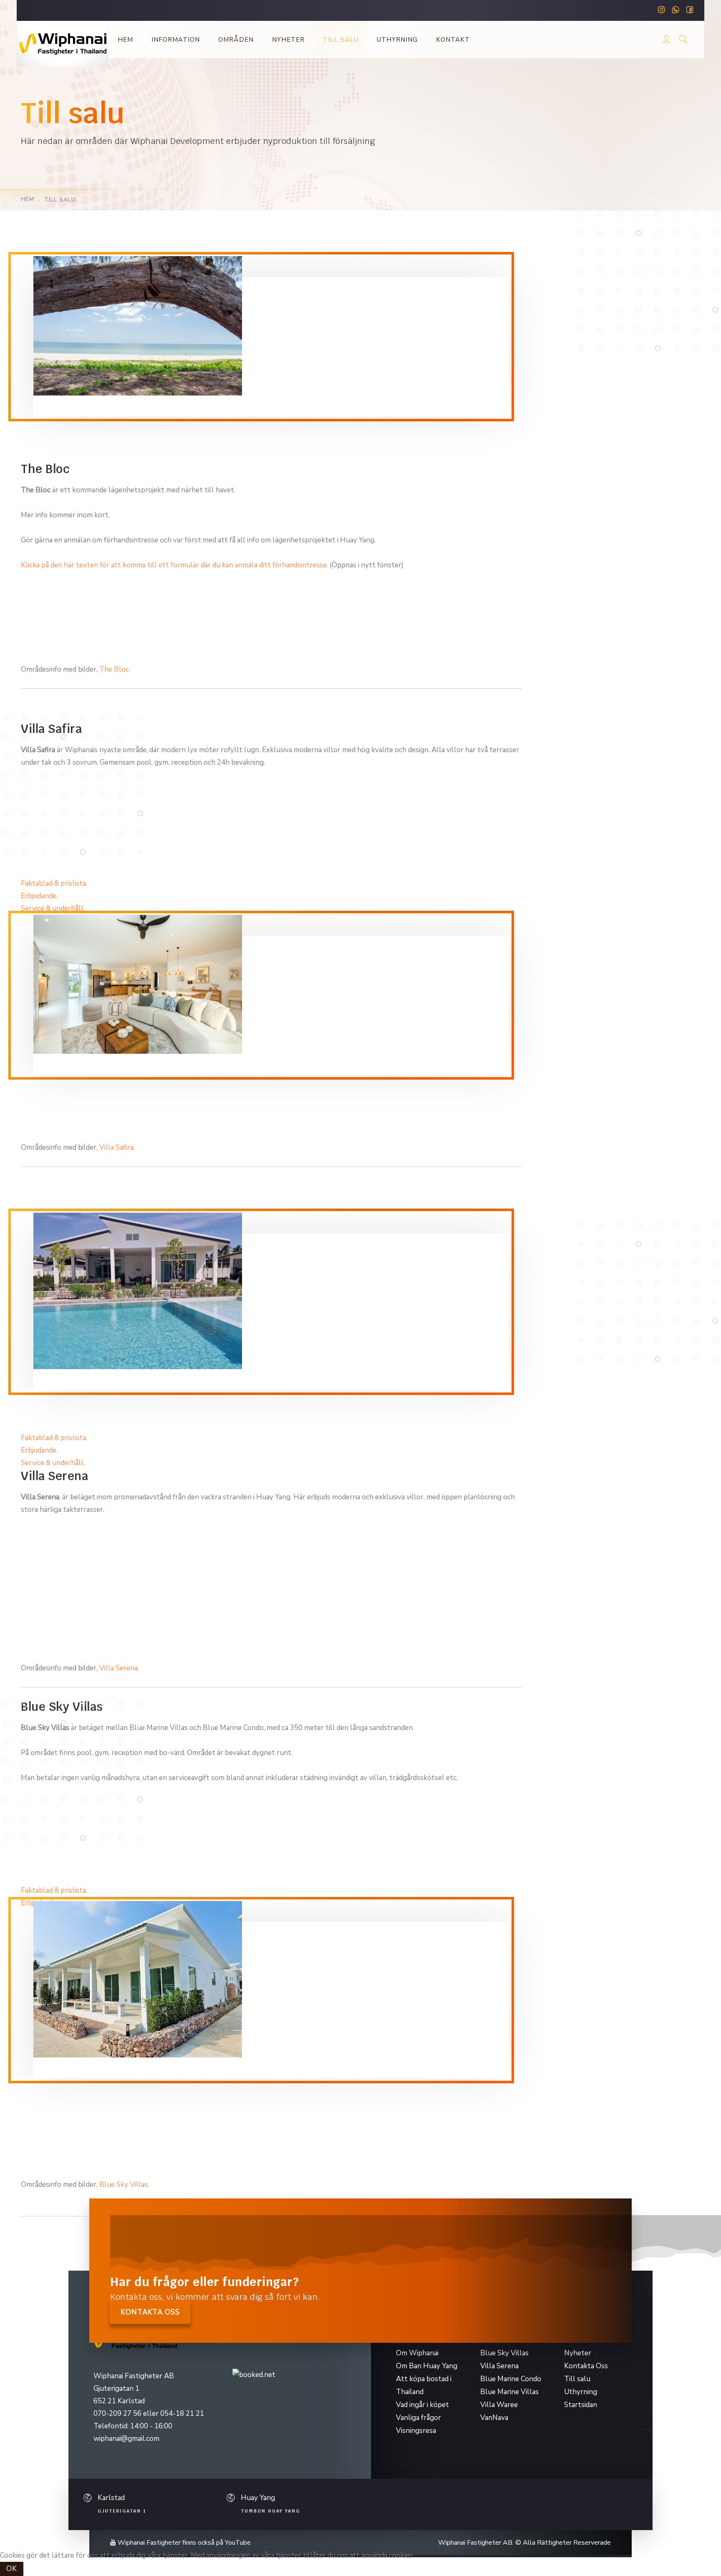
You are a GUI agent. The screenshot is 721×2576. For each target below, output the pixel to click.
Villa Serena (118, 1668)
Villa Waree (499, 2405)
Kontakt (453, 40)
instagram (661, 11)
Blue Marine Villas (509, 2392)
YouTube (238, 2543)
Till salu (341, 40)
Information (176, 40)
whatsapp (676, 11)
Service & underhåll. (53, 908)
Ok (12, 2569)
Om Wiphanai (417, 2353)
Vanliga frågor (418, 2418)
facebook (690, 11)
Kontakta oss (150, 2312)
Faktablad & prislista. (54, 883)
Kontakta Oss (586, 2366)
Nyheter (288, 40)
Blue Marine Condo (511, 2379)
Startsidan (581, 2405)
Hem (125, 40)
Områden (236, 40)
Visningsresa (416, 2431)
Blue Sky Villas (124, 2184)
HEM (28, 199)
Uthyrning (397, 40)
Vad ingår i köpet (422, 2405)
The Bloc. (115, 669)
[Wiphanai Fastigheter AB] (63, 44)
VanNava (494, 2418)
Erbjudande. (39, 896)
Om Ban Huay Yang (427, 2366)
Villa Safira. (117, 1147)
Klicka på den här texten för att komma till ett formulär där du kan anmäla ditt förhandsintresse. (174, 565)
